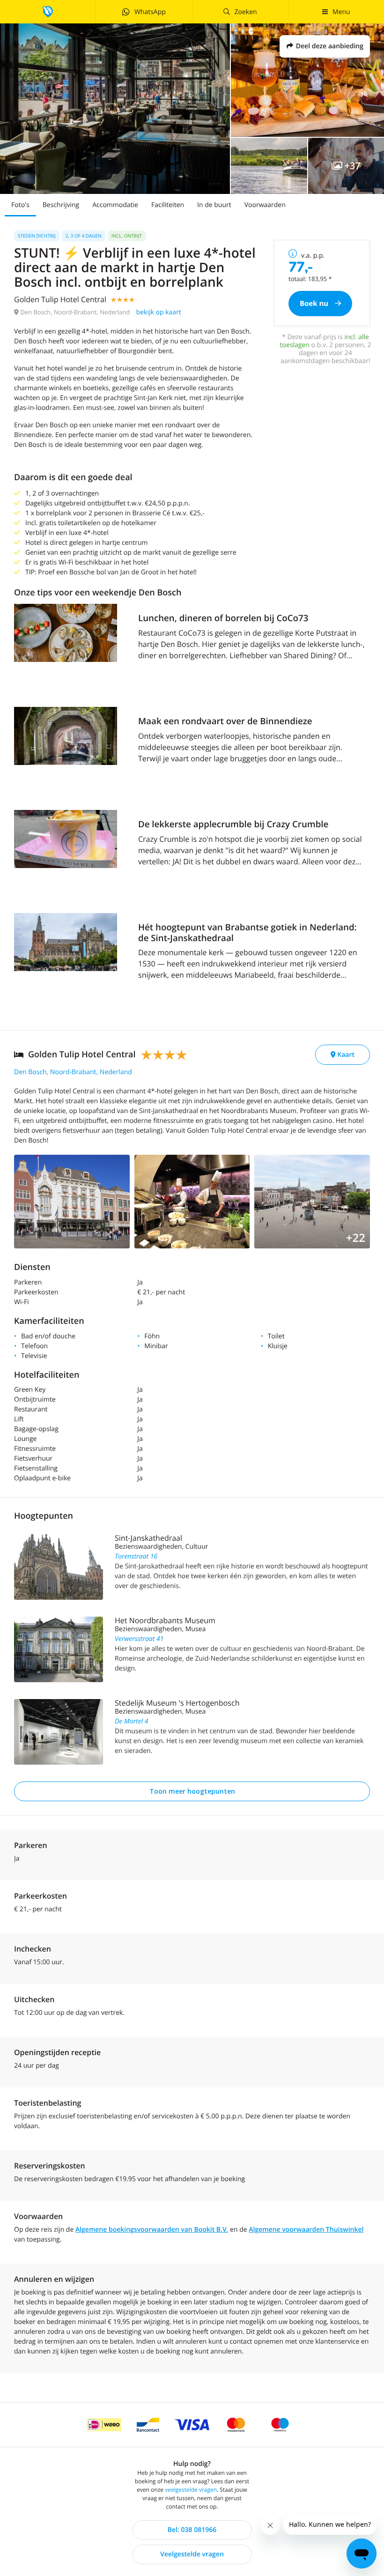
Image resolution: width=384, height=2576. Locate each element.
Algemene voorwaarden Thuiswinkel (306, 2230)
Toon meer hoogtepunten (192, 1791)
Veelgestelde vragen (192, 2554)
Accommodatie (115, 205)
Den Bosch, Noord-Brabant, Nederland (73, 1072)
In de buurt (214, 205)
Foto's (20, 205)
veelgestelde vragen (191, 2490)
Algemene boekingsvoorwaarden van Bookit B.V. (152, 2230)
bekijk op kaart (159, 312)
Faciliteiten (168, 205)
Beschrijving (61, 205)
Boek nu (315, 304)
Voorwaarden (265, 205)
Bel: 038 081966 (192, 2530)
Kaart (345, 1055)
